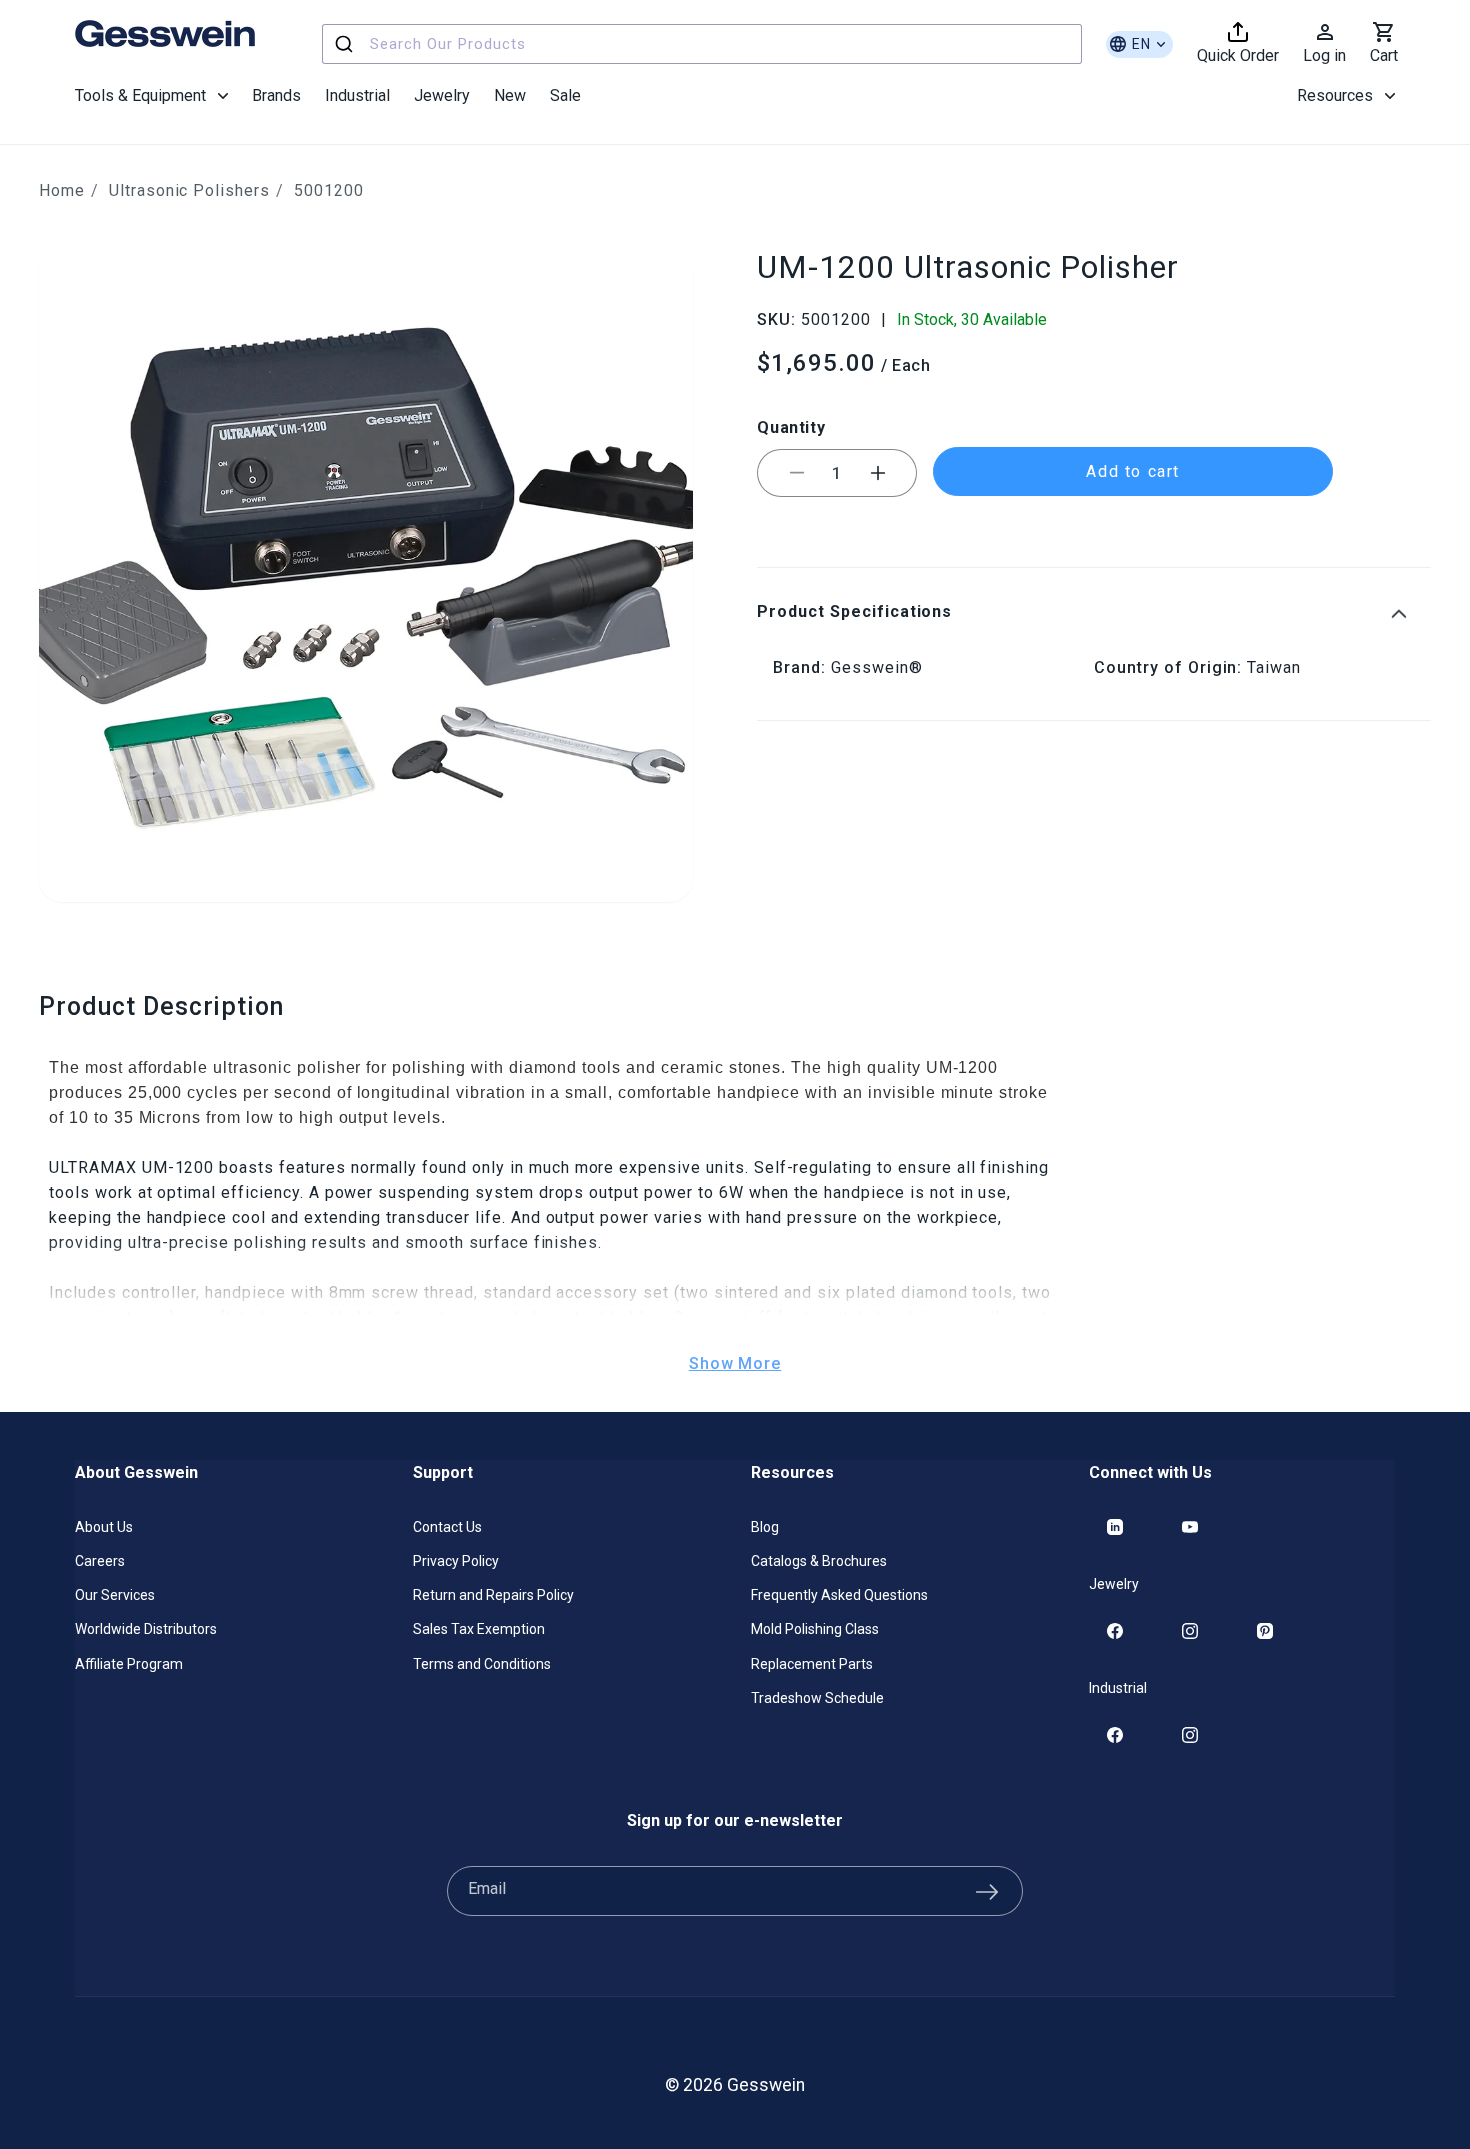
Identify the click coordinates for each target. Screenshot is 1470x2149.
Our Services (115, 1595)
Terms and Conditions (482, 1664)
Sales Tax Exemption (479, 1629)
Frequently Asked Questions (839, 1595)
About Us (104, 1527)
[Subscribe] (987, 1891)
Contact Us (447, 1527)
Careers (100, 1561)
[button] (151, 96)
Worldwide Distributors (146, 1629)
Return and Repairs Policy (493, 1595)
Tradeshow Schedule (817, 1698)
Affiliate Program (129, 1664)
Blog (765, 1527)
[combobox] (702, 44)
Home (62, 190)
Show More (735, 1363)
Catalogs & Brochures (819, 1561)
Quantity (791, 426)
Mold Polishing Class (815, 1629)
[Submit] (346, 44)
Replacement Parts (812, 1664)
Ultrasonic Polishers (189, 190)
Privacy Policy (456, 1561)
